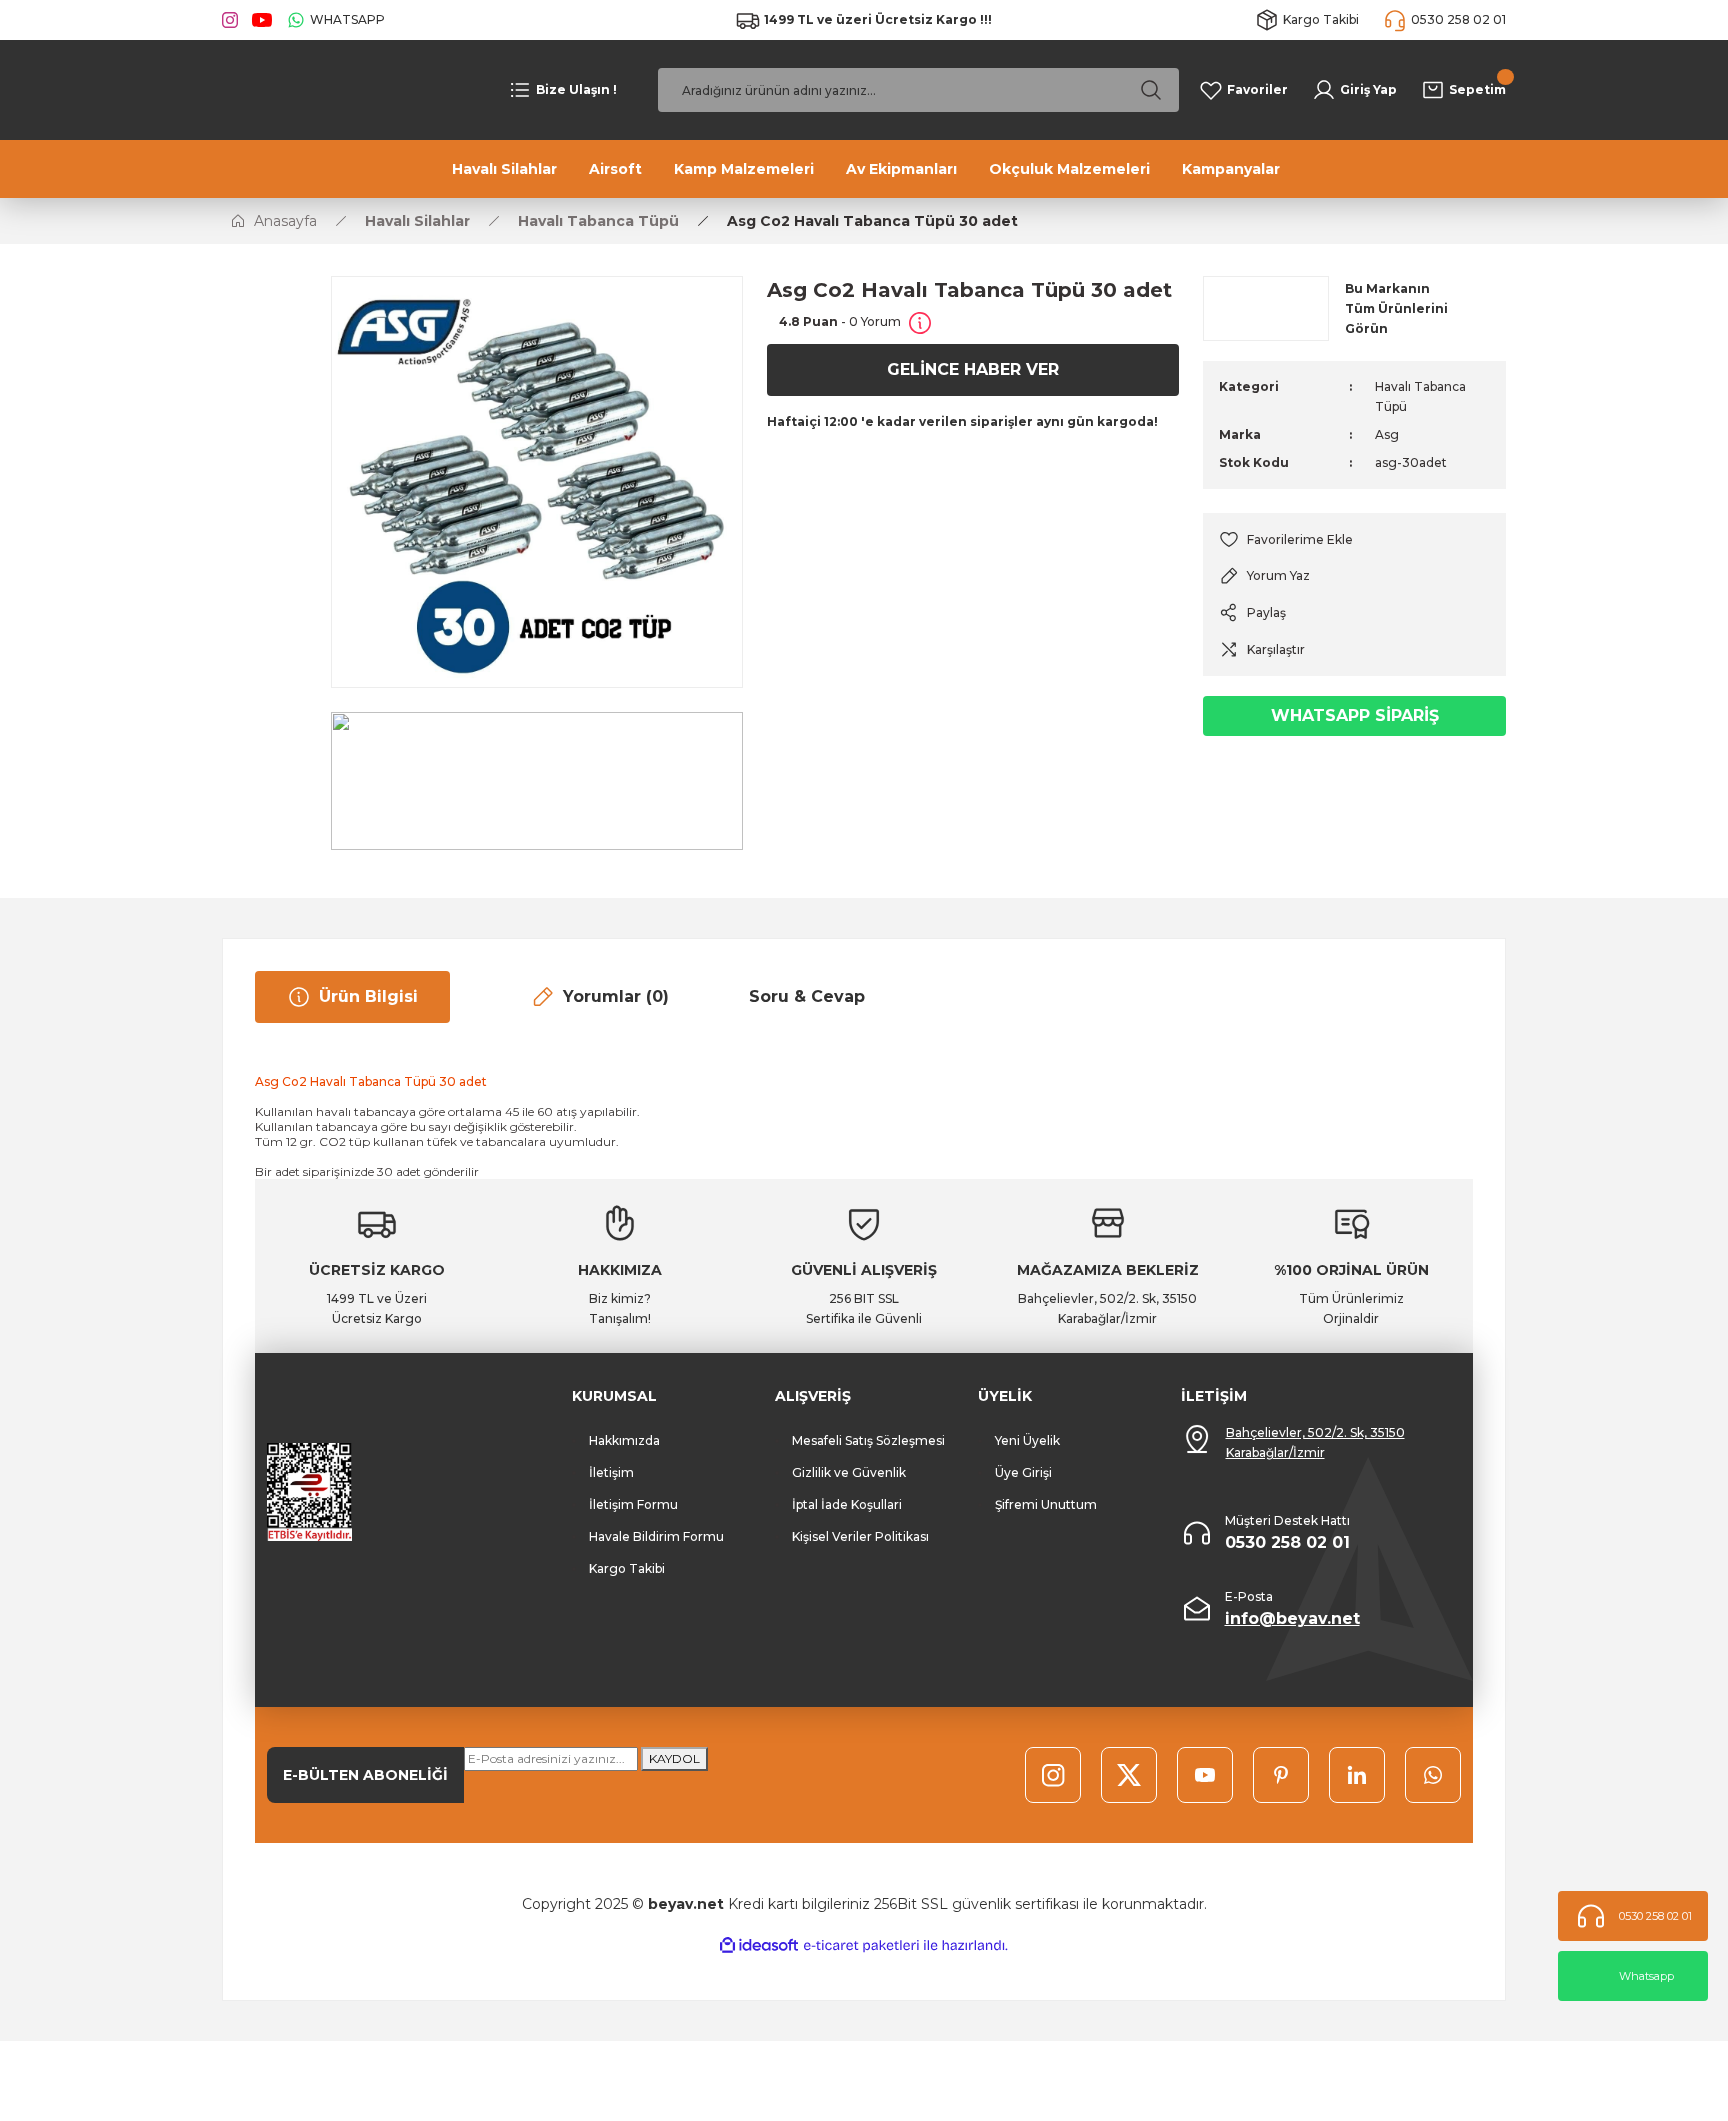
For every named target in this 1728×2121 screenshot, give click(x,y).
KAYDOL (674, 1758)
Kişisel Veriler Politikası (860, 1536)
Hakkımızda (624, 1440)
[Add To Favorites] (1354, 539)
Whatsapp (1646, 1976)
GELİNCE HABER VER (973, 369)
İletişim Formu (633, 1504)
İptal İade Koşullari (847, 1504)
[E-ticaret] (861, 1946)
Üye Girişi (1023, 1472)
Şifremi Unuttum (1046, 1504)
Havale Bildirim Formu (656, 1536)
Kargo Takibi (627, 1568)
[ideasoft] (759, 1945)
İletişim (611, 1472)
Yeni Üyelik (1027, 1440)
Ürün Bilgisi (368, 996)
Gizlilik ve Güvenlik (849, 1472)
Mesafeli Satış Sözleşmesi (868, 1440)
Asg (1387, 434)
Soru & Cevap (807, 996)
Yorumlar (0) (616, 996)
